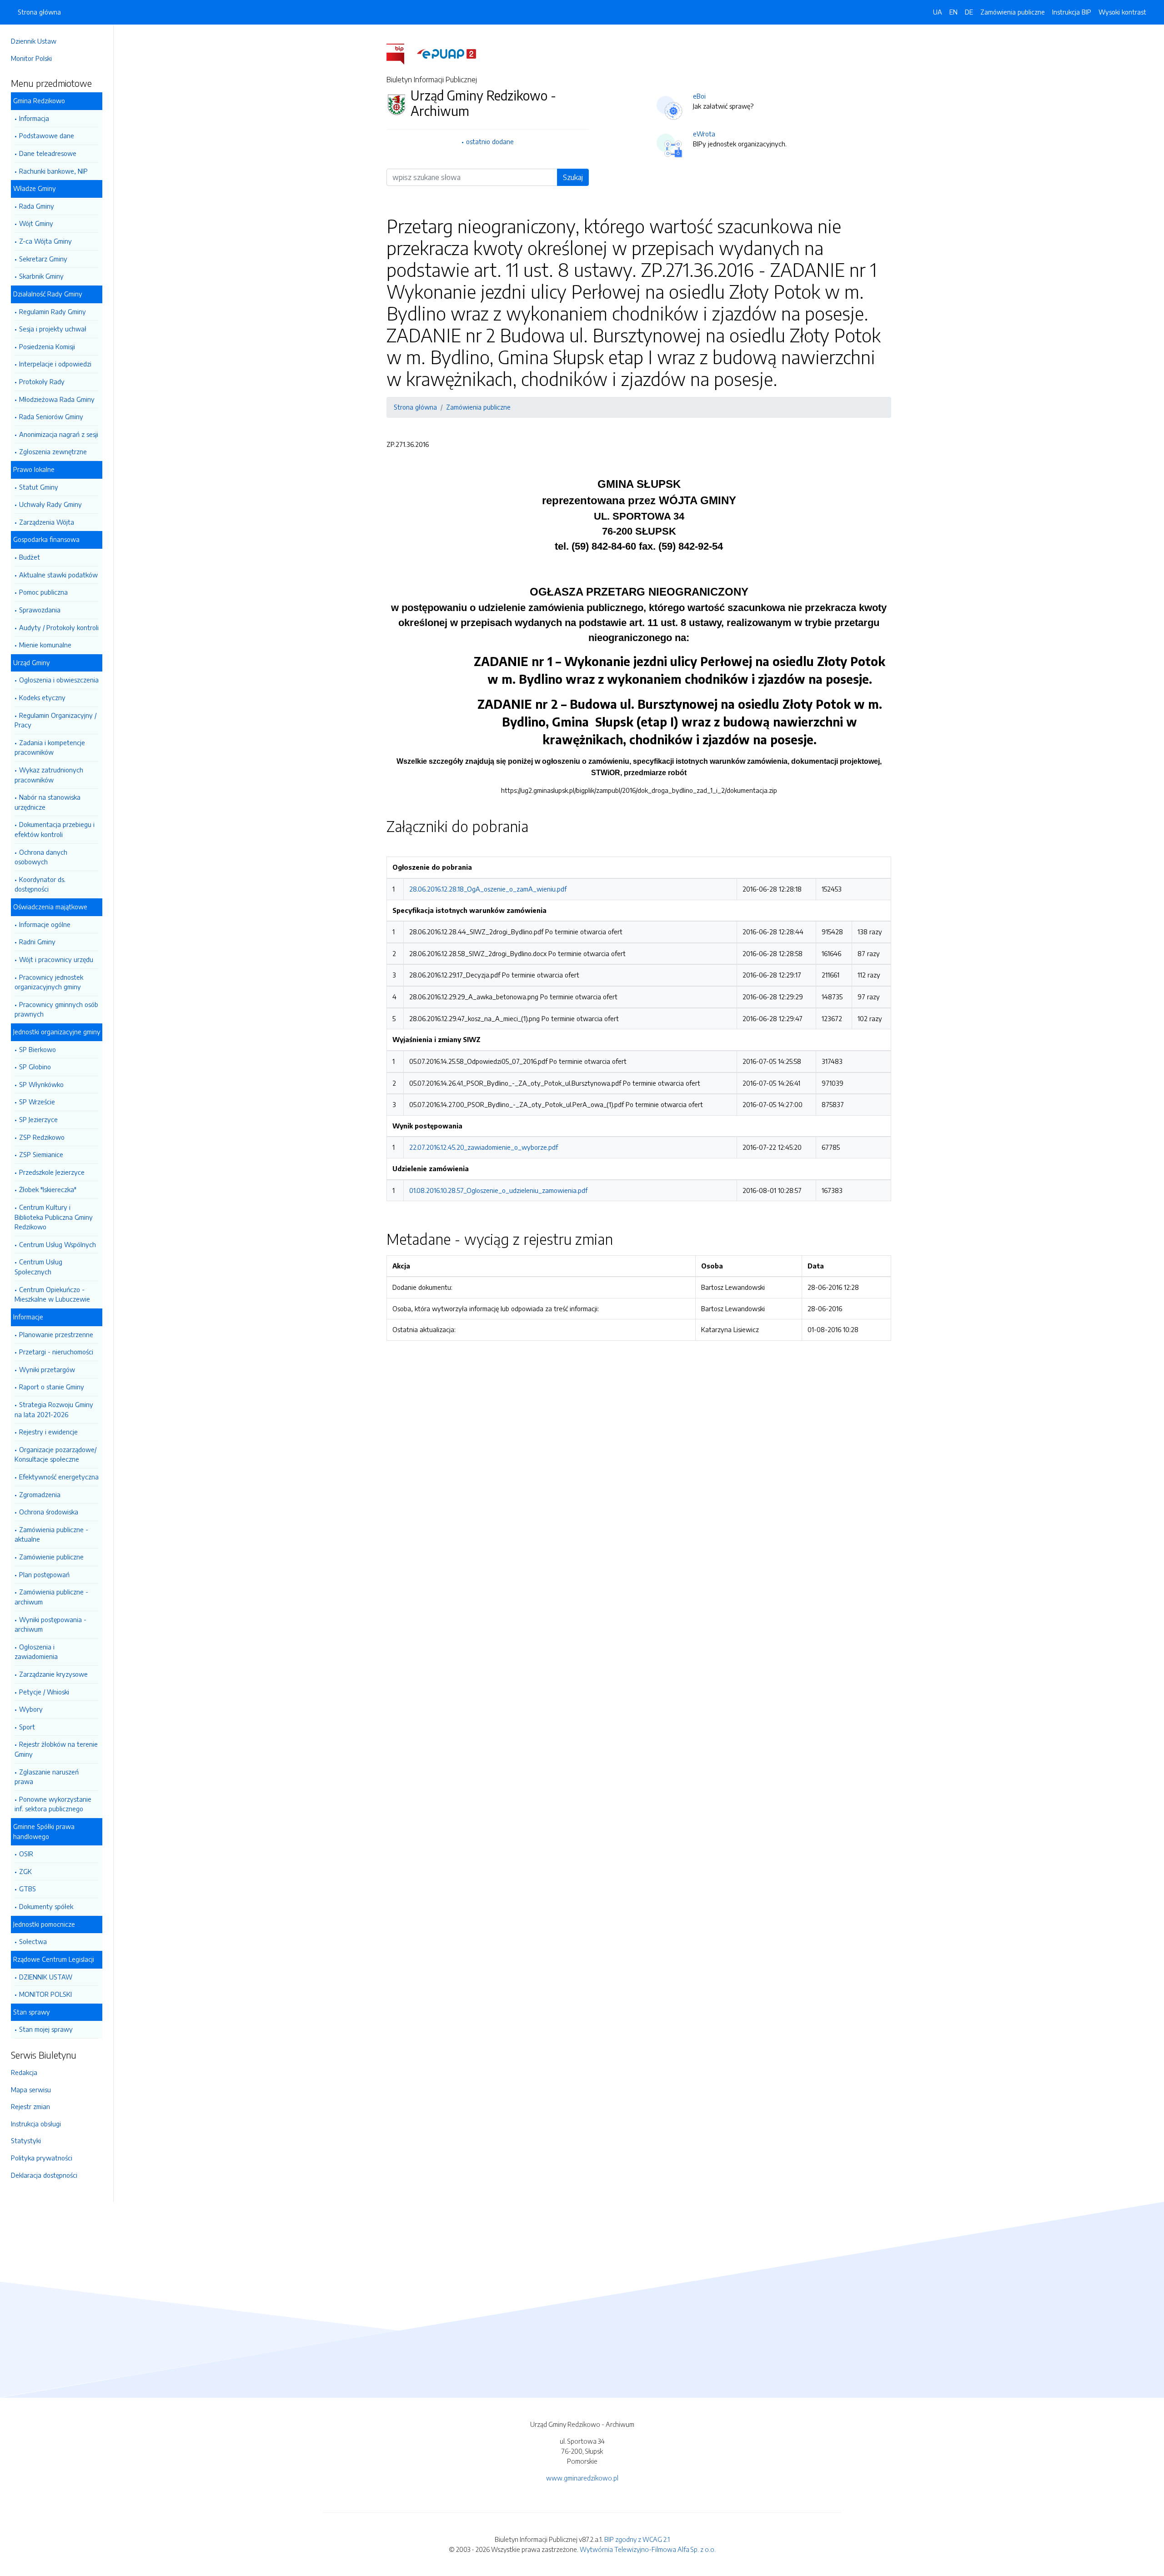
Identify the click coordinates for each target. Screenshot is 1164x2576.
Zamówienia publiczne (1013, 12)
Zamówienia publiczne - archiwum (51, 1597)
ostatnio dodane (490, 141)
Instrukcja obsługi (36, 2124)
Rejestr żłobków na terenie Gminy (56, 1749)
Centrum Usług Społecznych (38, 1267)
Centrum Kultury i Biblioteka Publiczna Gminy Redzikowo (54, 1217)
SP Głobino (35, 1067)
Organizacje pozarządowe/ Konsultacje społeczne (55, 1454)
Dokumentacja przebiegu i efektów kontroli (55, 829)
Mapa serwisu (31, 2090)
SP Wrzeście (37, 1102)
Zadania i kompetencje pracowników (50, 747)
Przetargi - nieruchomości (56, 1352)
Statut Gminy (39, 487)
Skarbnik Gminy (41, 276)
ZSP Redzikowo (42, 1137)
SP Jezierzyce (38, 1119)
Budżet (30, 557)
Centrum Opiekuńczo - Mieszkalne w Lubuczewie (52, 1294)
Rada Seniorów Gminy (51, 416)
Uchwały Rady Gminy (50, 504)
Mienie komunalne (45, 645)
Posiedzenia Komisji (47, 346)
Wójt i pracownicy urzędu (56, 959)
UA (938, 12)
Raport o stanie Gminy (52, 1387)
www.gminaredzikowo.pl (582, 2478)
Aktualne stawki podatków (58, 575)
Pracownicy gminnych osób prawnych (56, 1009)
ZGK (25, 1871)
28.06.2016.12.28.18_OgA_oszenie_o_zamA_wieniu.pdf (488, 889)
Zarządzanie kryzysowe (53, 1674)
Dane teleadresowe (48, 153)
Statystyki (26, 2140)
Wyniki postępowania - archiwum (50, 1624)
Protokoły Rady (42, 381)
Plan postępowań (44, 1574)
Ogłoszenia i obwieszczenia (59, 680)
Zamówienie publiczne (51, 1557)
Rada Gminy (37, 206)
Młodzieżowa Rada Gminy (57, 399)
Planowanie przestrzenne (56, 1334)
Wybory (31, 1709)
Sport (27, 1727)
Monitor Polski (31, 58)
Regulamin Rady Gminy (53, 311)
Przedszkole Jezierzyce (52, 1172)
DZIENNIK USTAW (46, 1977)
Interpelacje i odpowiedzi (55, 364)
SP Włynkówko (41, 1084)
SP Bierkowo (38, 1049)
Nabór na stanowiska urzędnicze (48, 802)
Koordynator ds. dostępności (40, 884)
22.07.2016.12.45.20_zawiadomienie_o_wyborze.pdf (484, 1147)
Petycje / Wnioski (44, 1692)
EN (953, 12)
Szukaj (573, 177)
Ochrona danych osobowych (41, 857)
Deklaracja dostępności (44, 2175)
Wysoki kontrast (1122, 12)
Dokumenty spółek (46, 1906)
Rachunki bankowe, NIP (53, 171)
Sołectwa (33, 1941)
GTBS (28, 1889)
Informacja (34, 118)
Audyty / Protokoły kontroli (59, 627)
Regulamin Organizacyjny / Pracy (55, 720)
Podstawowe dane (47, 135)
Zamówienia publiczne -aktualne (51, 1534)
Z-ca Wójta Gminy (45, 241)
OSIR (26, 1854)
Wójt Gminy (36, 223)
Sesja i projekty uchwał (53, 329)
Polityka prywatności (42, 2158)
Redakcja (24, 2072)
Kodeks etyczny (42, 697)
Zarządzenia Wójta (47, 522)
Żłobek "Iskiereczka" (48, 1189)
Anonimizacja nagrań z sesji (59, 434)
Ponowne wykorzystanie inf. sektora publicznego (53, 1804)
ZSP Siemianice (41, 1154)
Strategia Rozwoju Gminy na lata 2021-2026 (54, 1409)
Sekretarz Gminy (43, 259)
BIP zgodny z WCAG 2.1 (637, 2539)
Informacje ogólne (45, 924)
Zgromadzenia (40, 1494)
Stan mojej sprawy (46, 2029)
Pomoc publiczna (43, 592)
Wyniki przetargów (47, 1369)
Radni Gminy (37, 942)
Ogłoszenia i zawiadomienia (36, 1652)
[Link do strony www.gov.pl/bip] (401, 53)
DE (969, 12)
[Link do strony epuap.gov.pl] (447, 53)
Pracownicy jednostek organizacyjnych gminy (49, 982)
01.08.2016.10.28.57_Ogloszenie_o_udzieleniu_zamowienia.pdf (498, 1190)
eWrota (704, 134)
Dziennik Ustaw (34, 41)
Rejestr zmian (30, 2106)
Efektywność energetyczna (59, 1477)
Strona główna (39, 12)
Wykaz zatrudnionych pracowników (49, 775)
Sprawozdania (40, 610)
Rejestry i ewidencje (48, 1432)
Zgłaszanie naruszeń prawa (47, 1777)
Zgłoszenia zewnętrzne (53, 451)
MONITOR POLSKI (45, 1994)
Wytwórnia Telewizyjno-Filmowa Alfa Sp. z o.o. (648, 2549)
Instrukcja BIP (1072, 12)
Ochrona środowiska (49, 1512)
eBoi (699, 96)
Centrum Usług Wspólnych (58, 1244)
